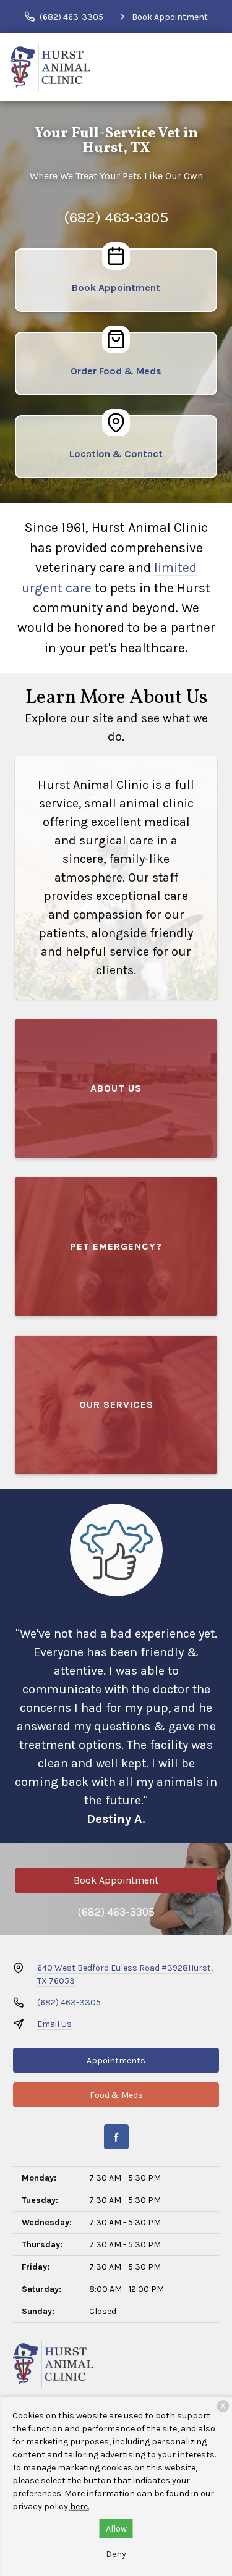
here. (79, 2507)
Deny (116, 2554)
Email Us (54, 2024)
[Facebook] (116, 2137)
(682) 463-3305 (116, 217)
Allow (116, 2529)
